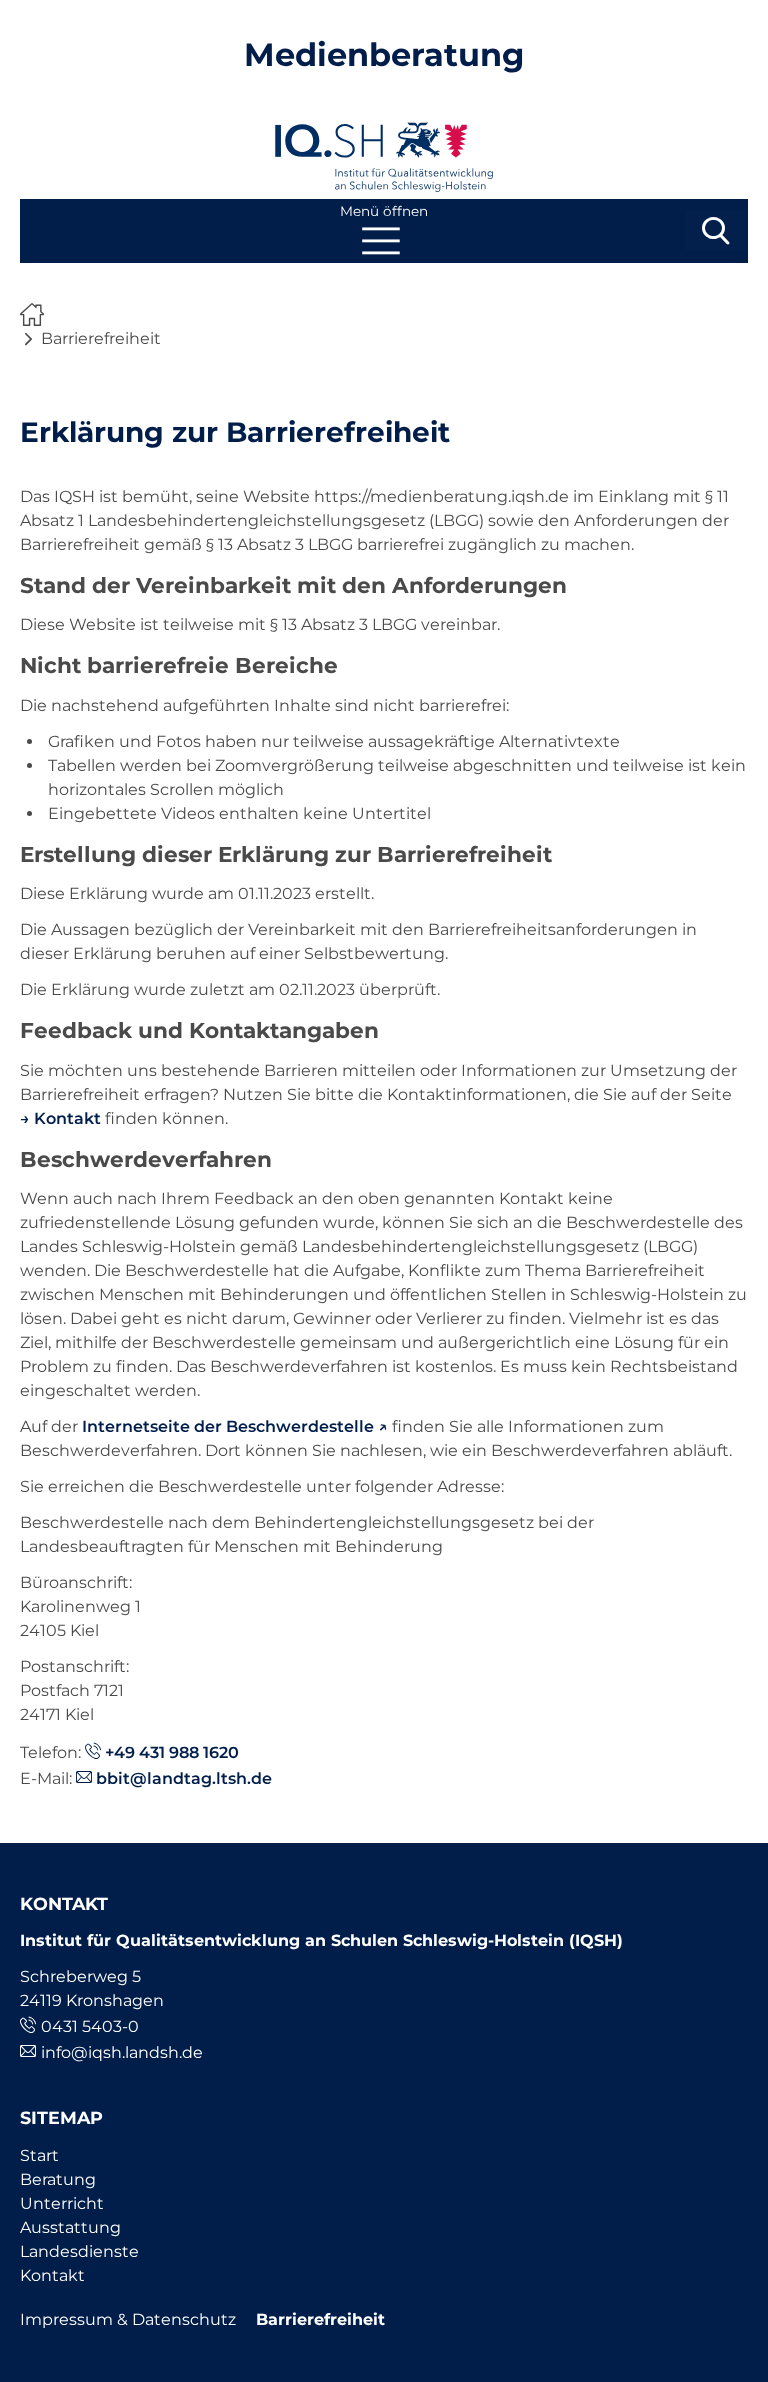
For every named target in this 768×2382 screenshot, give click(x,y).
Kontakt (67, 1118)
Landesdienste (79, 2251)
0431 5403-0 (90, 2026)
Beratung (58, 2179)
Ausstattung (70, 2227)
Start (39, 2155)
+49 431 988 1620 (172, 1752)
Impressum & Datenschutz (128, 2319)
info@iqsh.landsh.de (122, 2052)
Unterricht (62, 2203)
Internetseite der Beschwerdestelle (228, 1426)
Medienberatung (384, 54)
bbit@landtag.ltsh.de (184, 1778)
